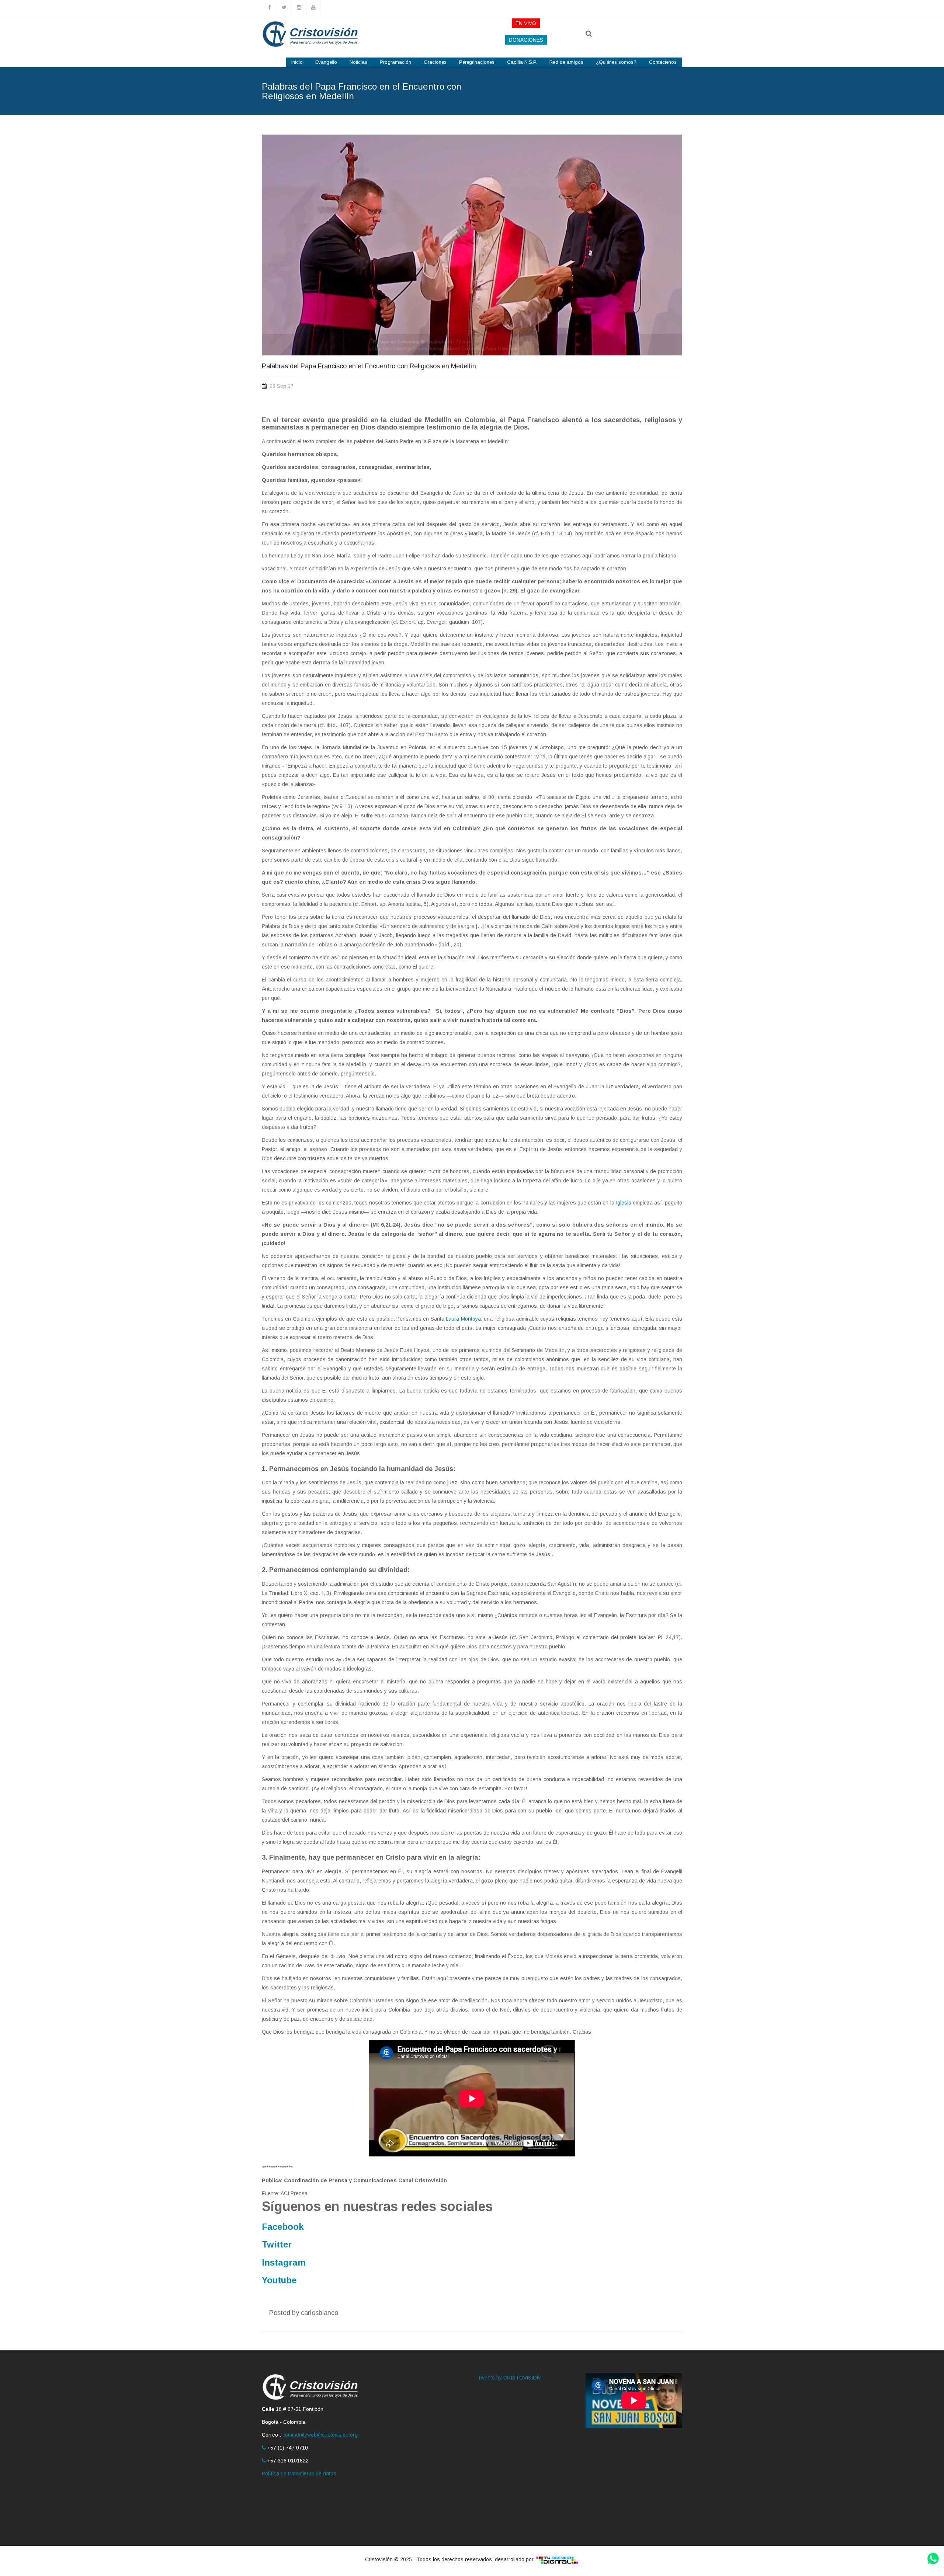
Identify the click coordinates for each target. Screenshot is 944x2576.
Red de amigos (566, 62)
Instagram (284, 2262)
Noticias (358, 62)
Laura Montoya (463, 1319)
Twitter (277, 2244)
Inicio (297, 62)
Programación (395, 62)
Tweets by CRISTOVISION (509, 2378)
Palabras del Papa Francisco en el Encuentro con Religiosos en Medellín (369, 366)
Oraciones (435, 62)
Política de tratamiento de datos (299, 2474)
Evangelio (326, 62)
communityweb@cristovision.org (320, 2435)
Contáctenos (663, 62)
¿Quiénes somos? (616, 62)
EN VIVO (526, 23)
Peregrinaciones (477, 62)
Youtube (279, 2280)
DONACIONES (526, 40)
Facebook (283, 2227)
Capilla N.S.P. (522, 62)
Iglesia (624, 1203)
